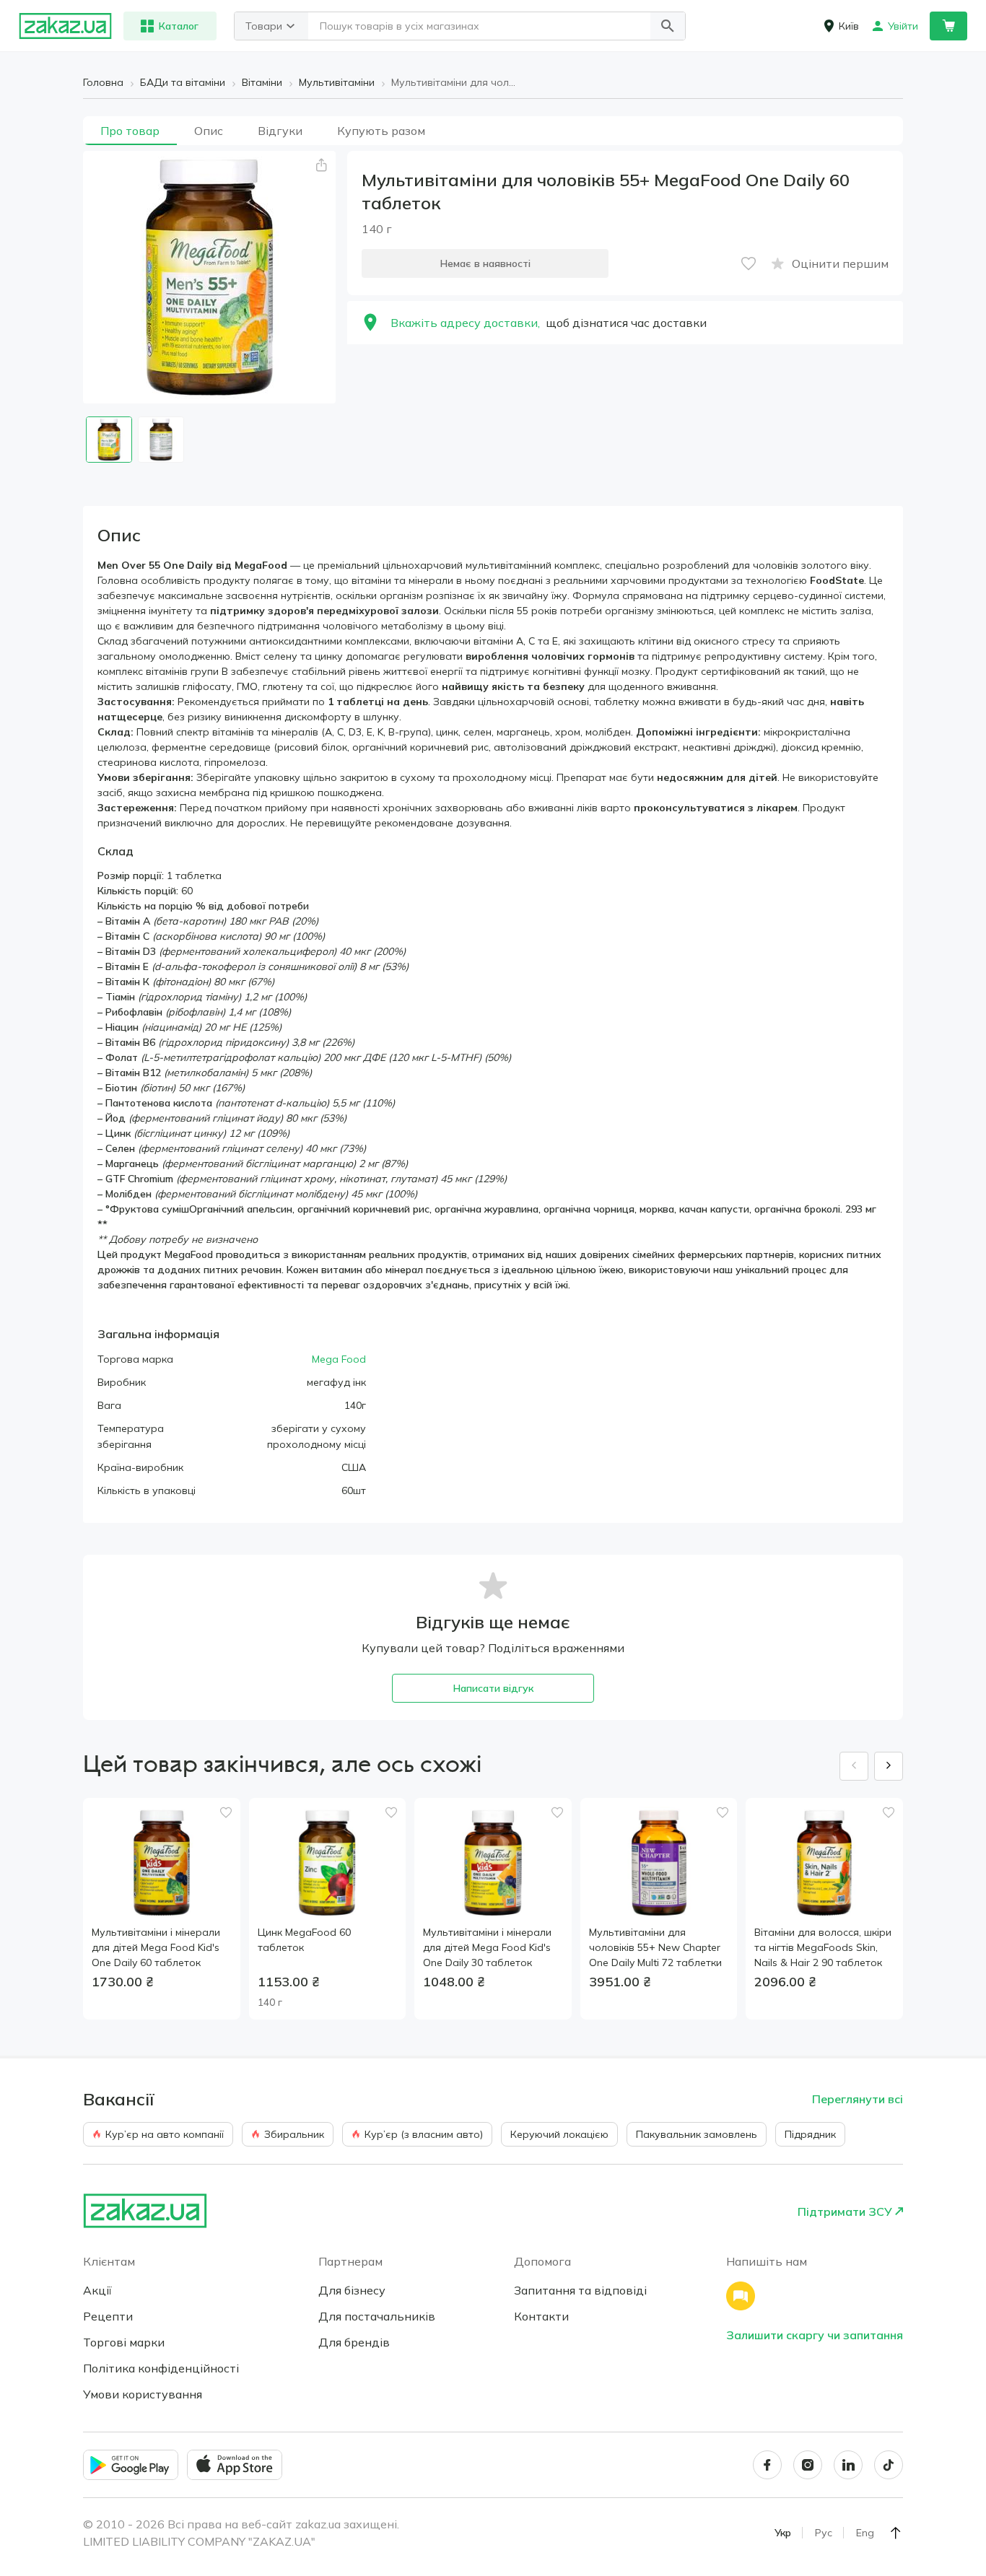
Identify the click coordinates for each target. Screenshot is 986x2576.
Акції (97, 2290)
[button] (668, 26)
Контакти (541, 2316)
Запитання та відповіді (580, 2290)
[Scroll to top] (896, 2533)
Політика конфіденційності (161, 2368)
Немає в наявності (485, 263)
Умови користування (143, 2394)
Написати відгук (493, 1688)
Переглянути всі (858, 2099)
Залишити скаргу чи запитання (815, 2335)
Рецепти (108, 2316)
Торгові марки (124, 2342)
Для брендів (354, 2342)
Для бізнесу (352, 2290)
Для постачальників (377, 2316)
